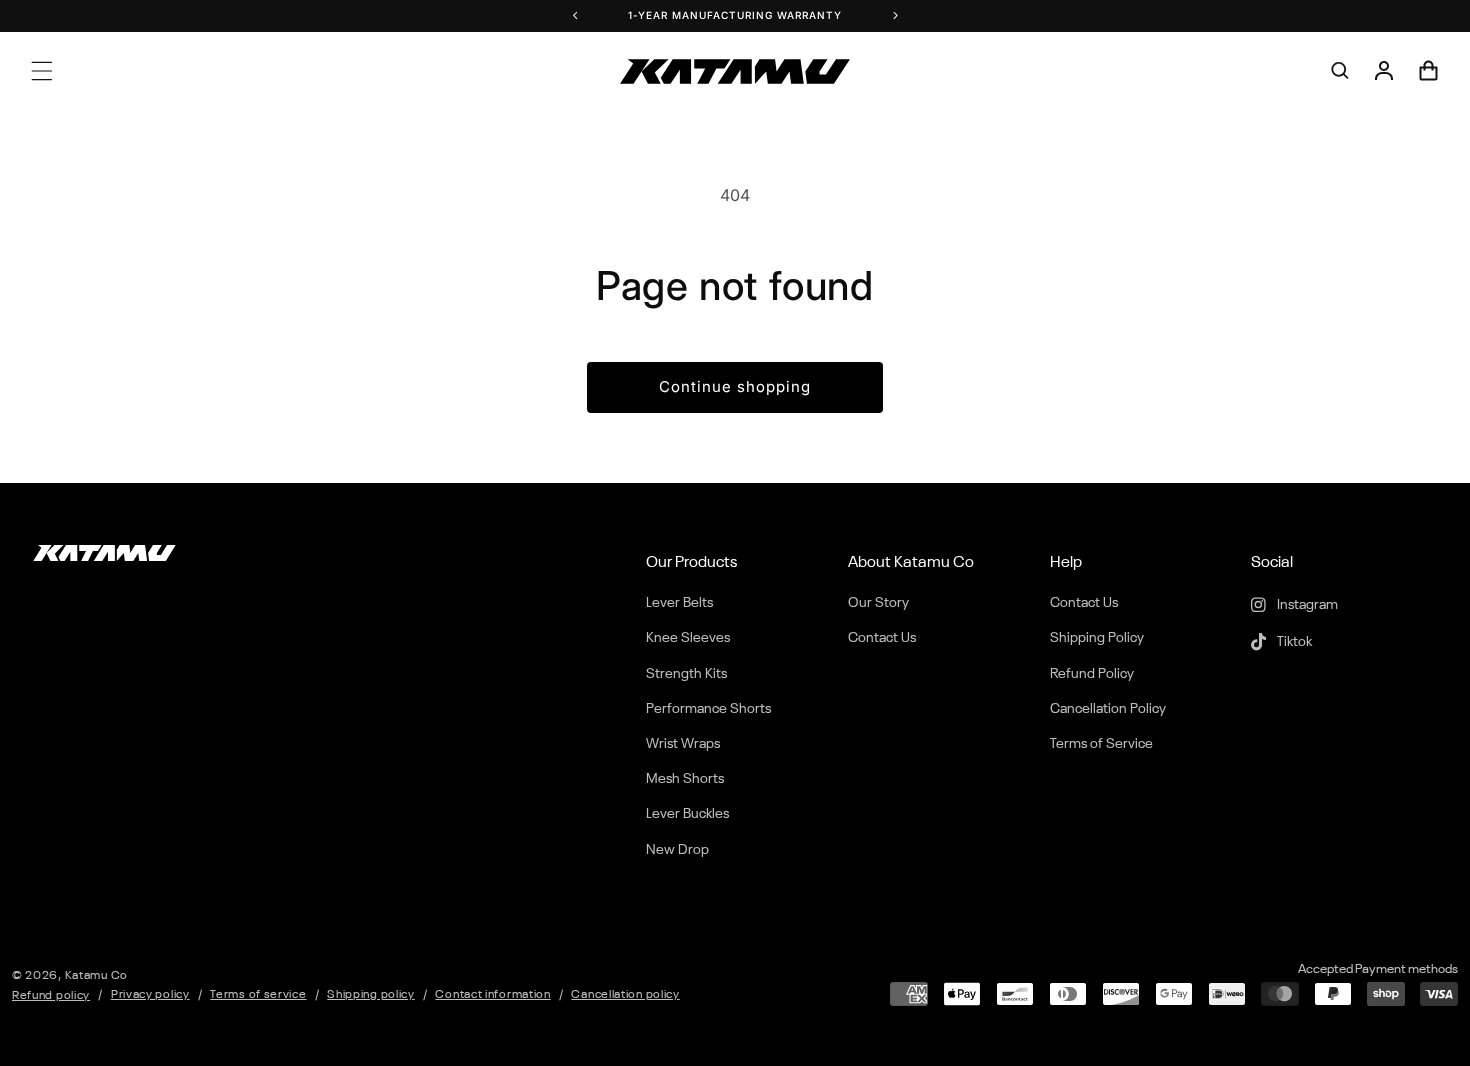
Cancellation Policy (1108, 709)
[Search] (1340, 71)
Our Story (878, 603)
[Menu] (42, 71)
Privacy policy (150, 995)
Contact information (492, 995)
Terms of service (258, 995)
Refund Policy (1092, 674)
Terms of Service (1101, 744)
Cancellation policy (625, 995)
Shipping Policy (1097, 638)
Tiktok (1293, 642)
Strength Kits (686, 674)
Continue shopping (735, 386)
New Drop (677, 850)
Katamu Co (96, 976)
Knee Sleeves (688, 638)
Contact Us (882, 638)
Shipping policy (371, 995)
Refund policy (51, 996)
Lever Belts (679, 603)
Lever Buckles (687, 814)
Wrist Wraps (683, 744)
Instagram (1306, 605)
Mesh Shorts (685, 779)
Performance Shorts (708, 709)
